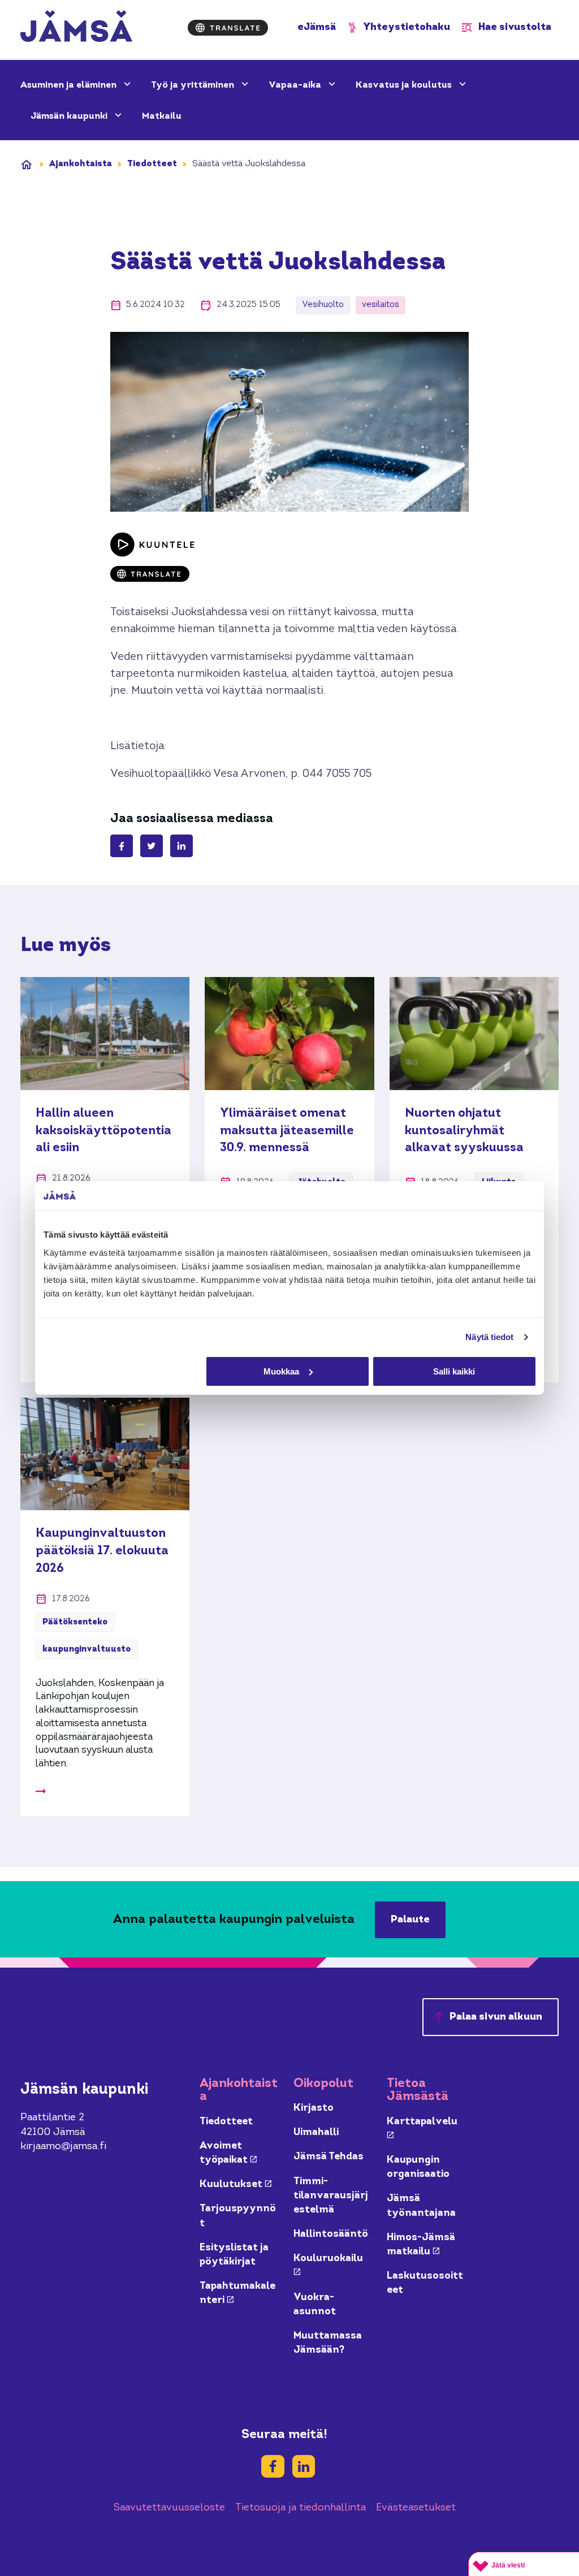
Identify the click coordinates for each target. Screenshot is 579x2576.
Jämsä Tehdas (329, 2157)
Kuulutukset (236, 2184)
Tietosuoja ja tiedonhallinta (301, 2508)
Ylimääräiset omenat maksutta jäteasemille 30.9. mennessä (287, 1131)
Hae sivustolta (515, 27)
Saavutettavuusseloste (169, 2508)
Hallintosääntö (331, 2234)
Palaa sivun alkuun (496, 2017)
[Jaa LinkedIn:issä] (182, 846)
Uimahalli (316, 2132)
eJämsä (317, 27)
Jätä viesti (508, 2565)
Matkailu (162, 116)
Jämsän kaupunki (70, 116)
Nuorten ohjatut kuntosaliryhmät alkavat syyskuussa (464, 1131)
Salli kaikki (454, 1371)
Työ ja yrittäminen (194, 85)
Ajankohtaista (81, 164)
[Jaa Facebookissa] (122, 846)
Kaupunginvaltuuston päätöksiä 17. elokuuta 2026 (102, 1551)
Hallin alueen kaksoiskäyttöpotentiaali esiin (103, 1131)
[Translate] (228, 28)
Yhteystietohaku (407, 27)
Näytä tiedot (489, 1337)
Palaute (410, 1920)
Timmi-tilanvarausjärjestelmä (331, 2196)
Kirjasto (314, 2108)
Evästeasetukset (416, 2508)
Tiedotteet (152, 164)
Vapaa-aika (296, 85)
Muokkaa (281, 1371)
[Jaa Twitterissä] (152, 846)
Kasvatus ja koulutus (405, 85)
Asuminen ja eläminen (70, 85)
